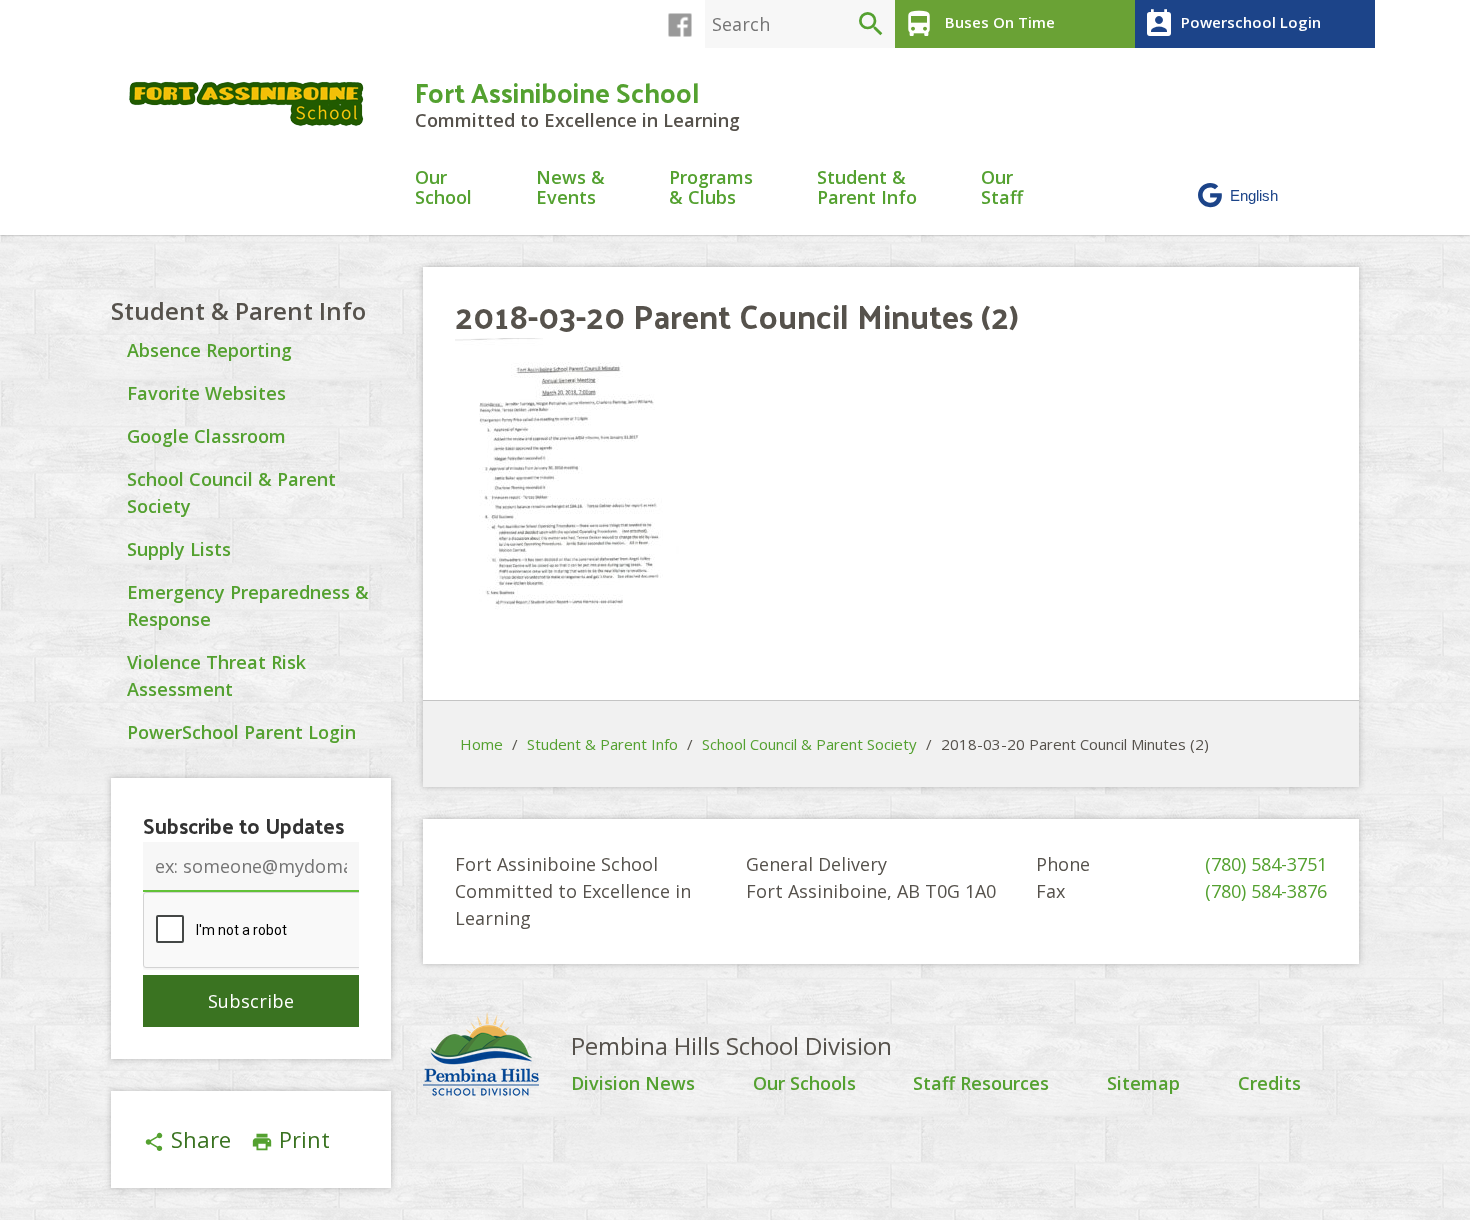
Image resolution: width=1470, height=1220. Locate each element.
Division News (633, 1084)
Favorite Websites (206, 393)
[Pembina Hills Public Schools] (497, 1057)
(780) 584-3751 (1266, 864)
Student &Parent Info (867, 188)
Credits (1269, 1084)
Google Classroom (206, 436)
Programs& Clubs (711, 188)
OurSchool (443, 188)
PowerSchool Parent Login (241, 732)
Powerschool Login (1232, 24)
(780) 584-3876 (1266, 891)
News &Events (570, 188)
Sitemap (1143, 1084)
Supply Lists (179, 549)
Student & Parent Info (238, 310)
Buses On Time (979, 24)
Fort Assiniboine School (557, 91)
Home (481, 744)
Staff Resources (981, 1084)
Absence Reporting (209, 350)
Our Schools (804, 1084)
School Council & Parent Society (809, 744)
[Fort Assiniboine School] (255, 103)
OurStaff (1002, 188)
